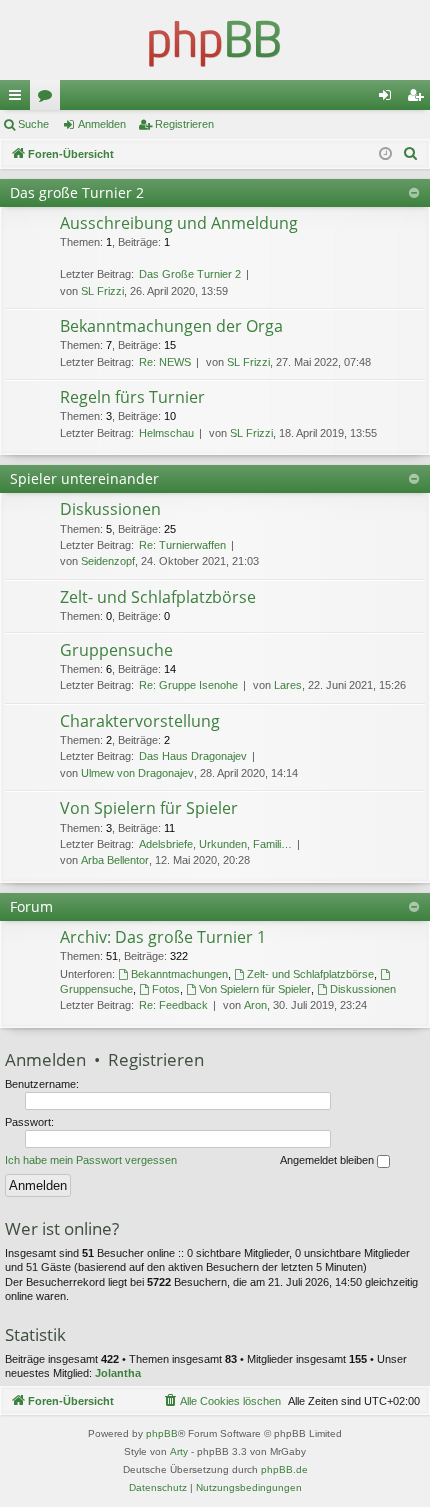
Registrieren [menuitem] (419, 99)
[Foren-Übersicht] (215, 40)
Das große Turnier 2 (77, 192)
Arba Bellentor (115, 860)
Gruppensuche (116, 650)
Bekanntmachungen (179, 974)
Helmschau (166, 433)
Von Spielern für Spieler (149, 808)
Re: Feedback (173, 1005)
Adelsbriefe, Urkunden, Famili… (215, 844)
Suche (33, 124)
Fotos (166, 989)
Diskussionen (110, 509)
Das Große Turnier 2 (190, 274)
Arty (179, 1451)
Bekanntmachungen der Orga (171, 326)
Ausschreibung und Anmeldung (179, 223)
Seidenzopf (108, 561)
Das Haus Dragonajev (193, 756)
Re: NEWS (165, 362)
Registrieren (184, 124)
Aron (255, 1005)
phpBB (162, 1433)
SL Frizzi (102, 291)
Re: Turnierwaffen (182, 545)
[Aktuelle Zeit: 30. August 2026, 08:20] (385, 154)
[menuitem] (411, 154)
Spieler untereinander (84, 478)
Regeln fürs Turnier (132, 397)
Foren (49, 99)
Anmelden (102, 124)
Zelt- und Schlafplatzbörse (158, 597)
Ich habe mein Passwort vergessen (91, 1160)
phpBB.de (284, 1469)
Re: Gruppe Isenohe (188, 685)
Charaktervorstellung (140, 721)
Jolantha (118, 1373)
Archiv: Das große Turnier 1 (163, 937)
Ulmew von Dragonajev (137, 773)
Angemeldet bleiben (328, 1160)
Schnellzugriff (19, 99)
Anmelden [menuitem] (389, 99)
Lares (288, 685)
